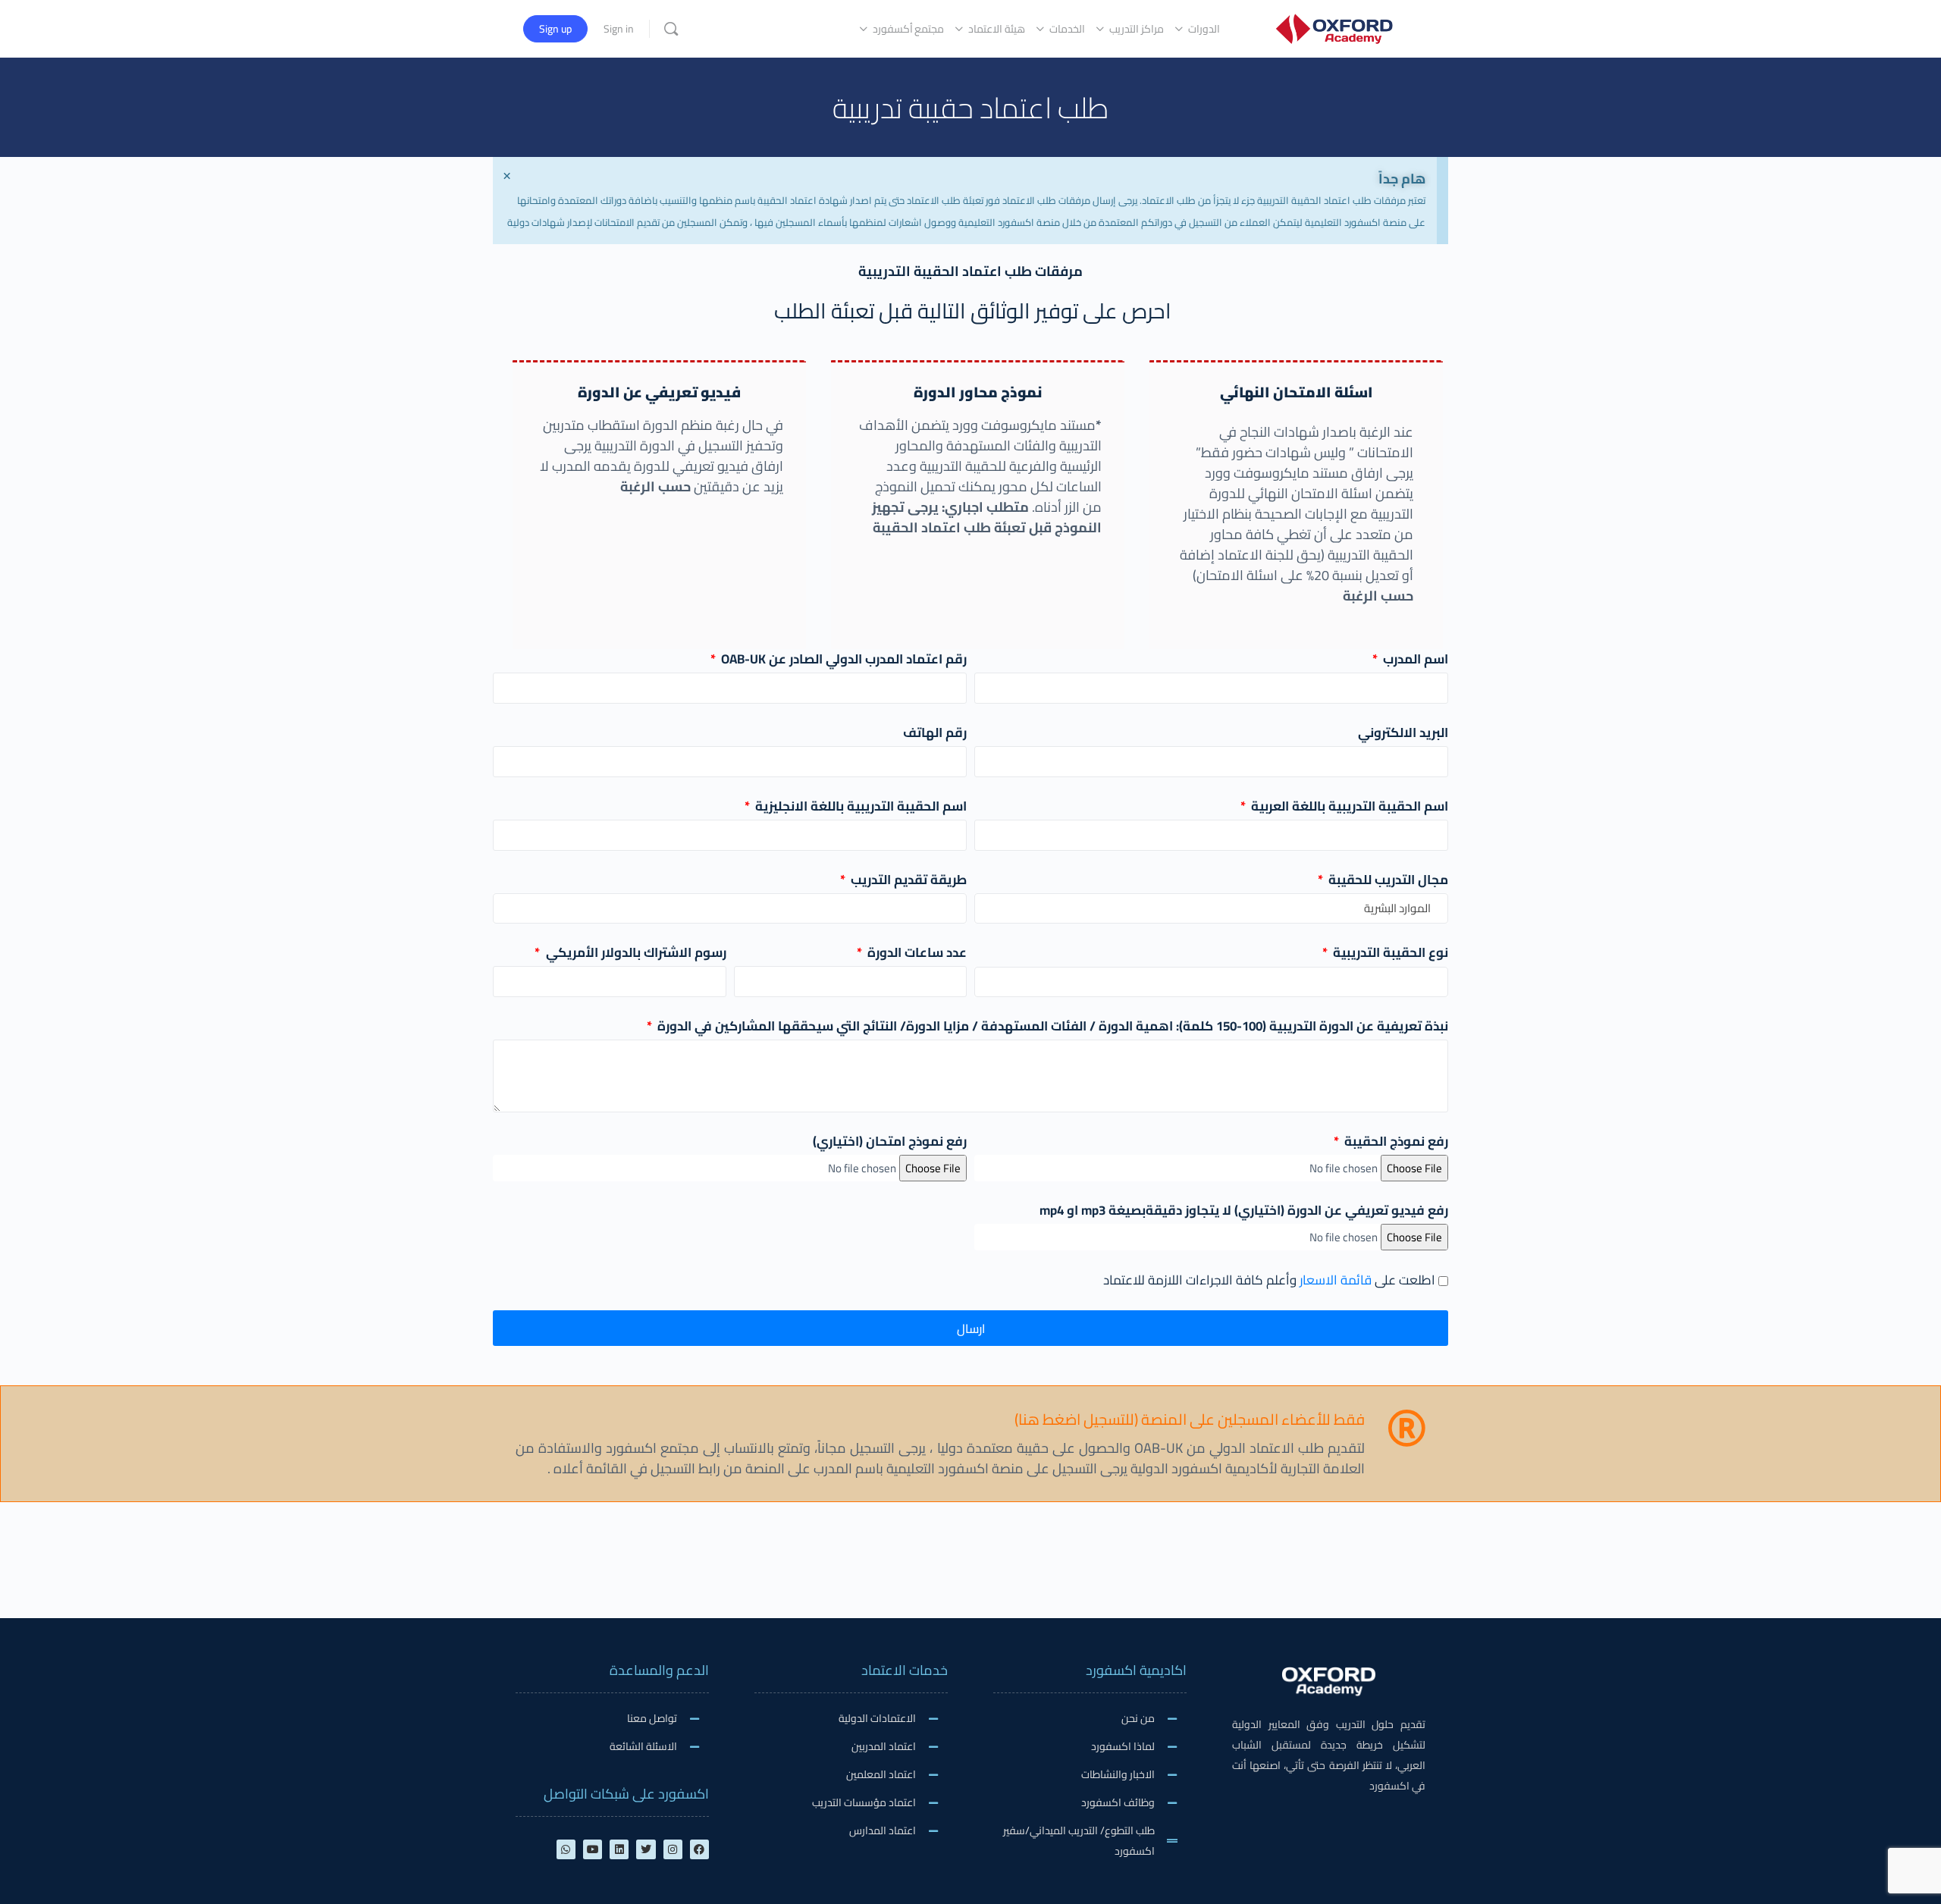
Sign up (555, 29)
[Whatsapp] (566, 1849)
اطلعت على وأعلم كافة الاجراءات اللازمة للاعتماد (1269, 1280)
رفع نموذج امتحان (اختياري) (890, 1142)
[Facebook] (699, 1849)
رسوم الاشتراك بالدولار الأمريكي (634, 953)
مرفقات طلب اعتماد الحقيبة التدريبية (970, 271)
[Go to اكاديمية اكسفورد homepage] (1334, 27)
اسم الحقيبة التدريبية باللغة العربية (1348, 806)
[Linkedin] (619, 1849)
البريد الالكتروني (1403, 733)
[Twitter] (646, 1849)
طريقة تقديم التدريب (907, 880)
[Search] (671, 29)
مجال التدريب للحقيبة (1387, 880)
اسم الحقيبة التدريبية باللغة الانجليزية (859, 806)
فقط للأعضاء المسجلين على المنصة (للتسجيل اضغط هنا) (1190, 1419)
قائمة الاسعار (1336, 1280)
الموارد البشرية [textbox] (1397, 908)
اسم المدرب (1414, 659)
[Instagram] (673, 1849)
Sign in (619, 29)
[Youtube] (593, 1849)
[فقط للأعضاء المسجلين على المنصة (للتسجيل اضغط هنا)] (1406, 1428)
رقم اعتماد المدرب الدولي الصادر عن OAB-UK (842, 659)
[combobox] (1211, 908)
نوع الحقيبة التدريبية (1389, 953)
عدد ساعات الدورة (916, 953)
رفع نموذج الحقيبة (1395, 1142)
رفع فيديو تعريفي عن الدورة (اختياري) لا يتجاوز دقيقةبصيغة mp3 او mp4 (1244, 1211)
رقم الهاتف (935, 733)
